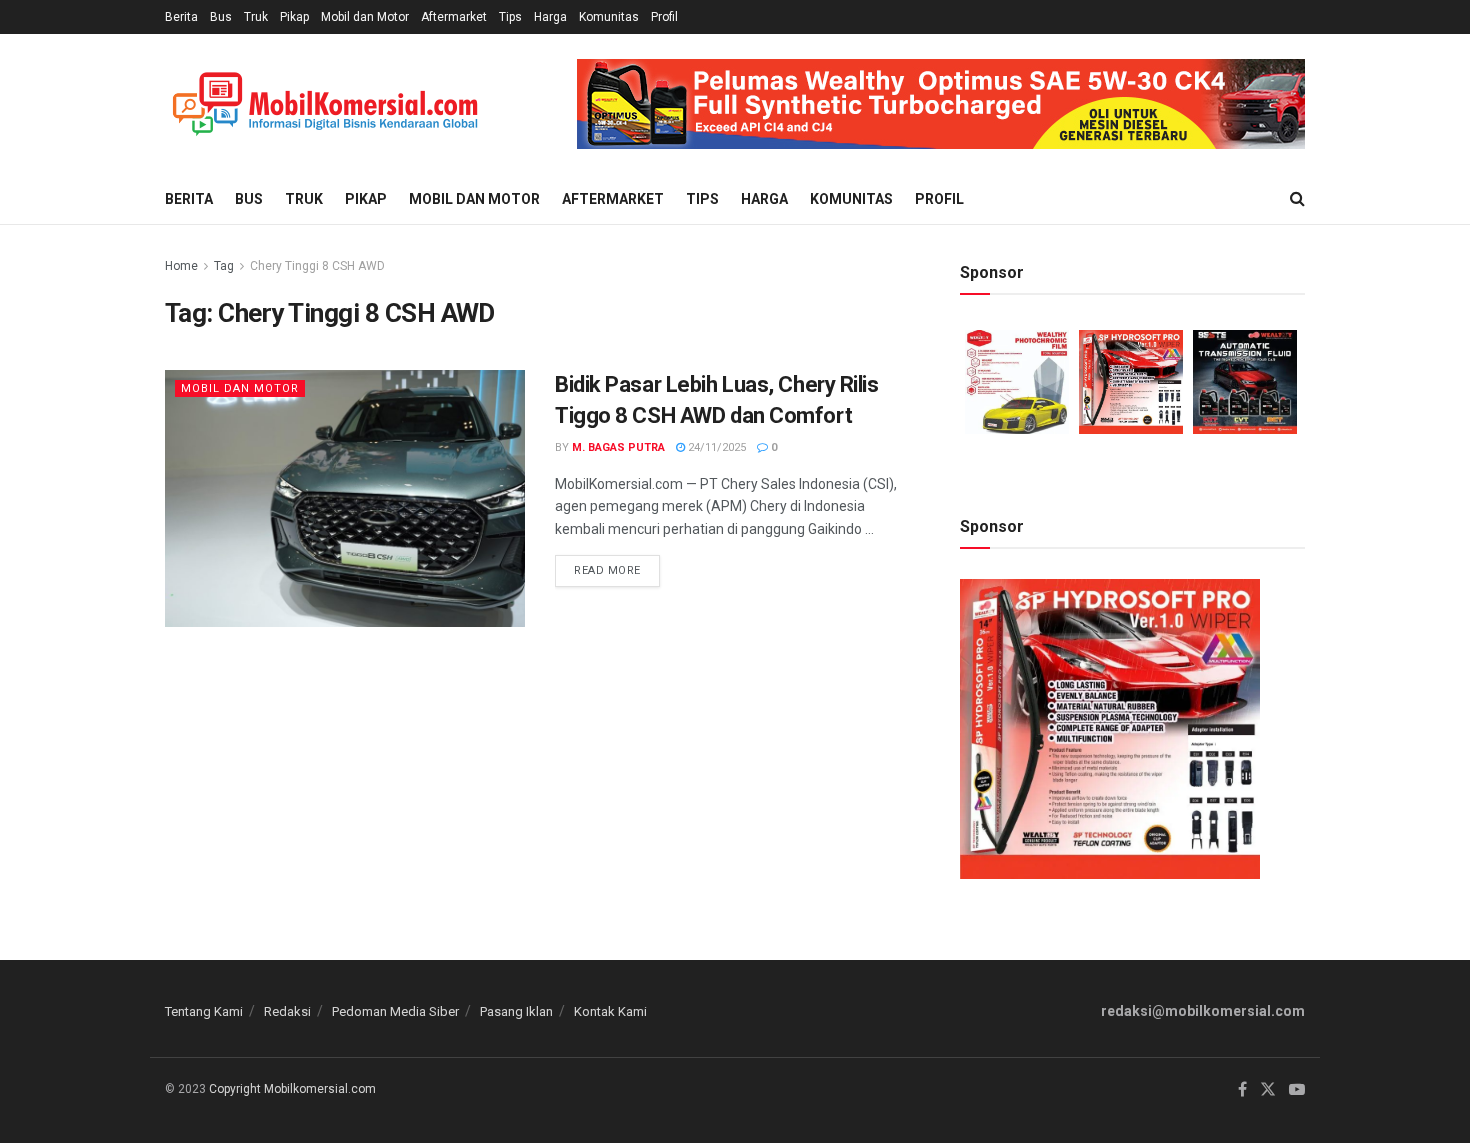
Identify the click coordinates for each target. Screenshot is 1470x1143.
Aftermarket (454, 17)
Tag (224, 266)
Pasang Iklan (516, 1011)
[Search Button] (1297, 199)
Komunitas (609, 17)
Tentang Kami (204, 1011)
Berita (181, 17)
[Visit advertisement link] (941, 104)
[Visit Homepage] (325, 104)
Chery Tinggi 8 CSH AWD (317, 266)
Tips (510, 17)
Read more (617, 566)
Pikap (294, 17)
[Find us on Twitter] (1268, 1090)
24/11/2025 (715, 447)
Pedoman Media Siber (395, 1011)
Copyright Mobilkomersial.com (292, 1089)
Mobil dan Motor (365, 17)
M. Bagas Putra (618, 447)
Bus (221, 17)
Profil (664, 17)
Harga (550, 17)
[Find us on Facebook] (1242, 1090)
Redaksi (287, 1011)
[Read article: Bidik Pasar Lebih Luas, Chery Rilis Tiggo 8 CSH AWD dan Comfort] (345, 498)
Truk (256, 17)
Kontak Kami (610, 1011)
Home (181, 266)
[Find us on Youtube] (1297, 1090)
